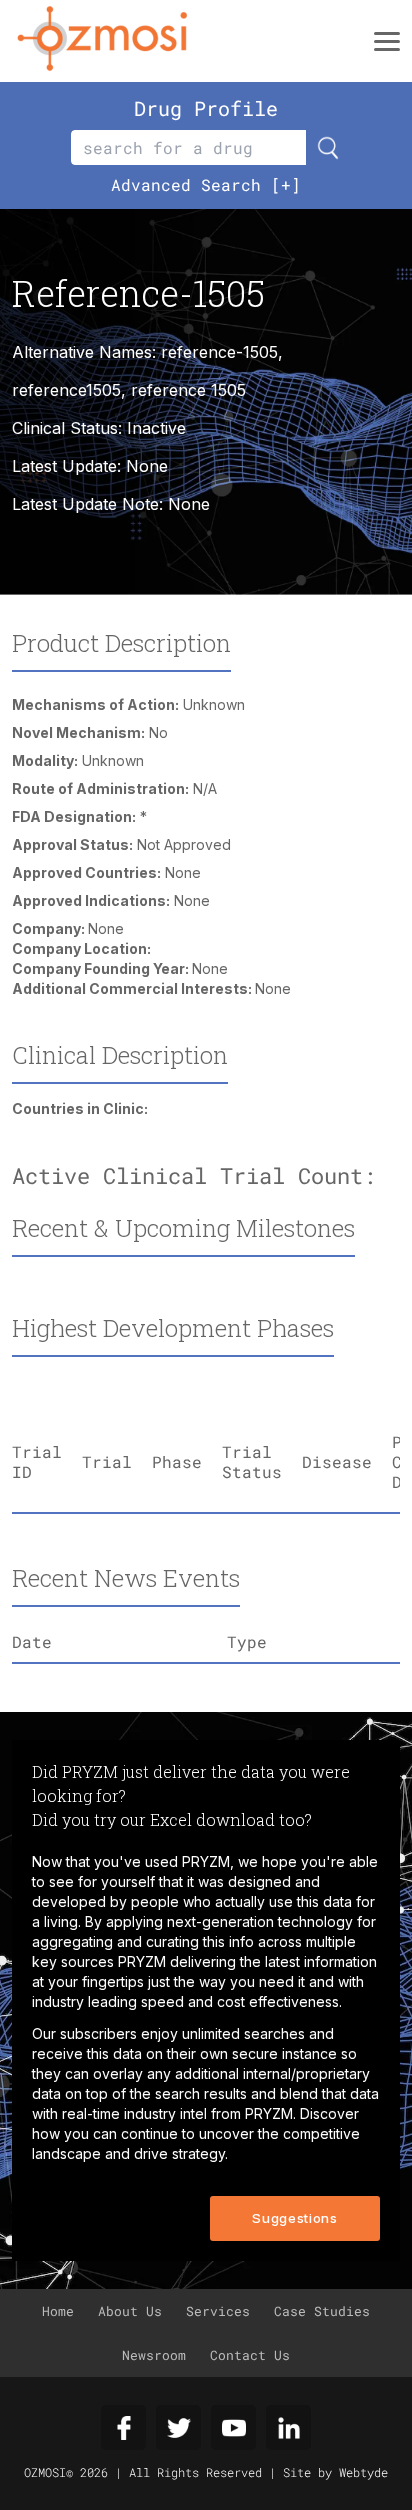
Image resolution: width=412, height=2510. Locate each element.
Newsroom (154, 2355)
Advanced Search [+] (206, 184)
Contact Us (250, 2355)
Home (58, 2311)
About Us (130, 2311)
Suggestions (294, 2218)
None (189, 504)
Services (218, 2311)
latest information (321, 1961)
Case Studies (322, 2311)
